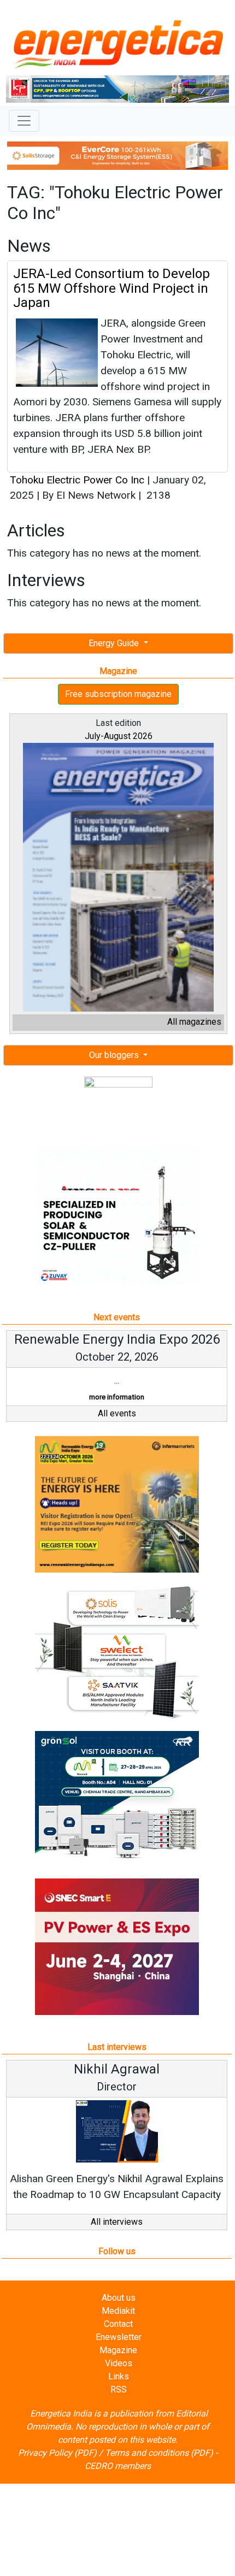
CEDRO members (118, 2466)
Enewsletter (119, 2337)
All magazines (194, 1022)
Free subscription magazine (118, 694)
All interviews (117, 2222)
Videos (119, 2363)
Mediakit (118, 2311)
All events (117, 1413)
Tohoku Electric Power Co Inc (77, 480)
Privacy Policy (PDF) (57, 2453)
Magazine (118, 2350)
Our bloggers (115, 1055)
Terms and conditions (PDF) (159, 2453)
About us (119, 2298)
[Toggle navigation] (24, 121)
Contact (118, 2324)
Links (119, 2376)
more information (117, 1397)
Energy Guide (115, 643)
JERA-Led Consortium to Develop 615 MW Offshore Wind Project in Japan (111, 288)
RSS (119, 2389)
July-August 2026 (119, 736)
